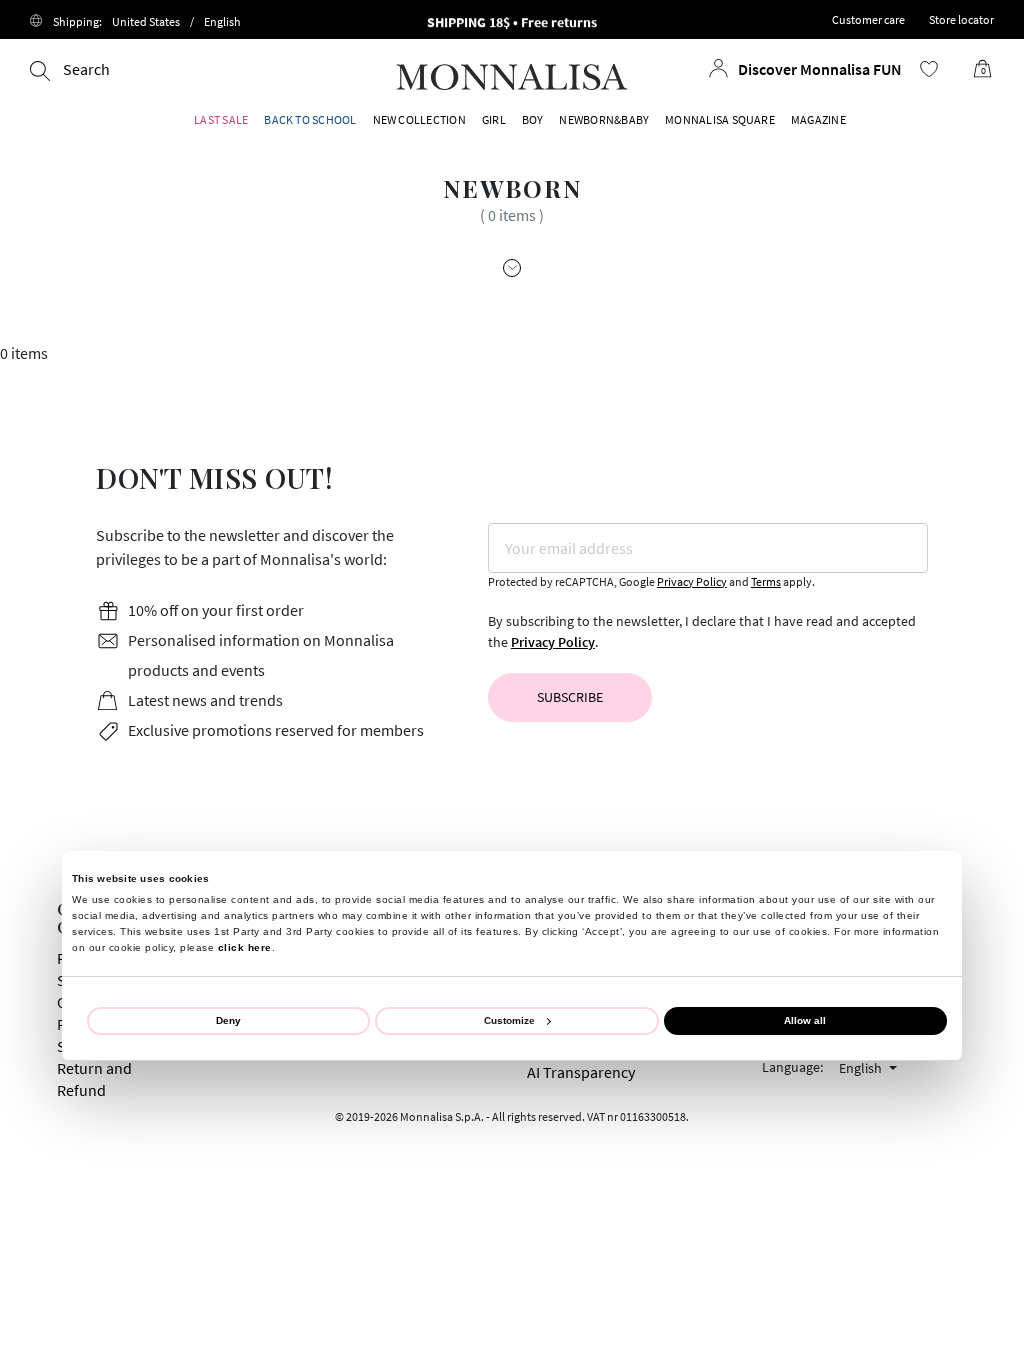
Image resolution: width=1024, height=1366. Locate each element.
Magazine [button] (818, 119)
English (862, 1068)
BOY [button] (533, 119)
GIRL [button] (494, 119)
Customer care (868, 19)
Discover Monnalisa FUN (820, 69)
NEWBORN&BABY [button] (604, 119)
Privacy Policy (692, 581)
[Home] (512, 75)
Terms (766, 581)
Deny (228, 1020)
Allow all (805, 1020)
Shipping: (147, 21)
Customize (509, 1020)
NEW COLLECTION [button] (419, 119)
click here (245, 947)
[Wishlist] (929, 69)
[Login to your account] (719, 68)
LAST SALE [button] (221, 119)
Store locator (961, 19)
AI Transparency (581, 1072)
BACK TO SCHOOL (310, 119)
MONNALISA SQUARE (720, 119)
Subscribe (570, 697)
